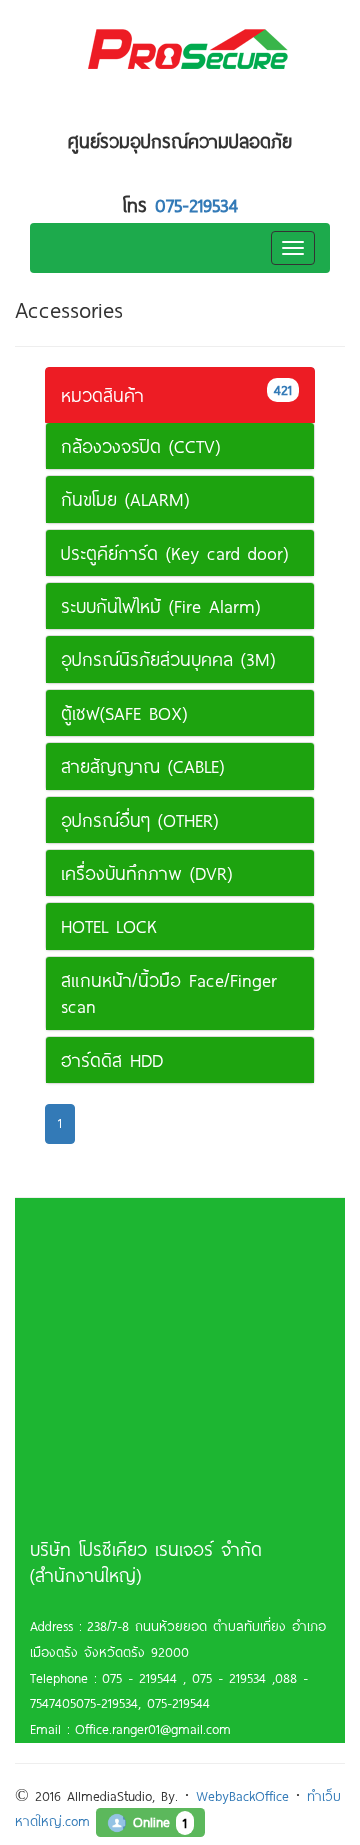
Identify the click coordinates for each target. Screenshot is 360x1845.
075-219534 (196, 205)
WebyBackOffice (242, 1796)
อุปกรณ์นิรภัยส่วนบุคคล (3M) (168, 659)
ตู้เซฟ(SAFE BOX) (124, 713)
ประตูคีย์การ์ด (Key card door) (174, 553)
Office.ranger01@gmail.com (150, 1729)
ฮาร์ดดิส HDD (112, 1060)
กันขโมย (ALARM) (125, 499)
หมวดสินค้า (176, 394)
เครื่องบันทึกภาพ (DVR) (146, 873)
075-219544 (178, 1703)
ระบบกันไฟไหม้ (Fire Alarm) (160, 606)
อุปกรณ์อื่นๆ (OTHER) (139, 820)
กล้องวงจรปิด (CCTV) (140, 446)
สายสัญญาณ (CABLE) (142, 766)
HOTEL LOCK (109, 926)
